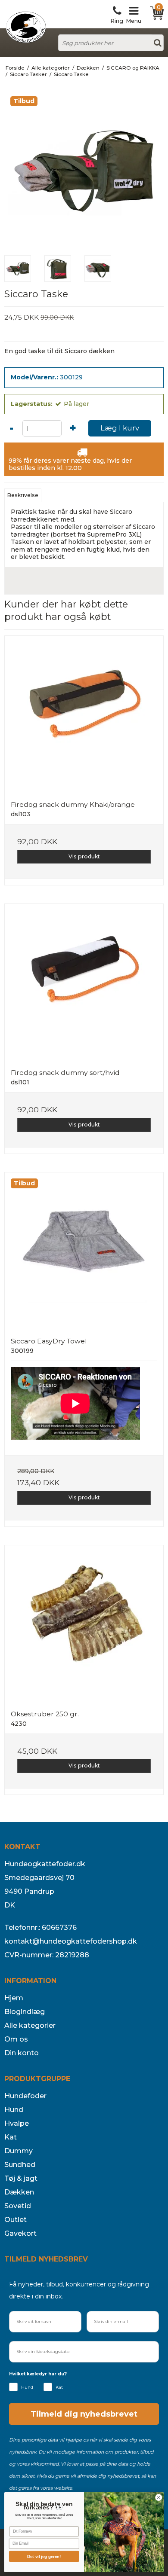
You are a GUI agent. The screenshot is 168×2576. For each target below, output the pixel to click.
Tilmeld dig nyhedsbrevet (84, 2414)
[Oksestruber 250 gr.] (84, 1624)
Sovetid (18, 2206)
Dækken (19, 2192)
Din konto (22, 2053)
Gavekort (20, 2233)
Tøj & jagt (21, 2178)
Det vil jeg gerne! (44, 2556)
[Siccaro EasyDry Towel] (84, 1251)
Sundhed (20, 2165)
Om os (16, 2039)
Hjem (14, 1998)
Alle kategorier (30, 2025)
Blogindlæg (25, 2012)
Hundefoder (25, 2096)
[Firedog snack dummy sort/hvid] (84, 983)
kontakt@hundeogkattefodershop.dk (71, 1941)
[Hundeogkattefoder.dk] (26, 27)
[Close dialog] (159, 2498)
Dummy (19, 2151)
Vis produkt (84, 856)
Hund (14, 2110)
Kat (11, 2137)
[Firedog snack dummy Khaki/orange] (84, 715)
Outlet (16, 2220)
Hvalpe (17, 2123)
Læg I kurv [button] (120, 428)
